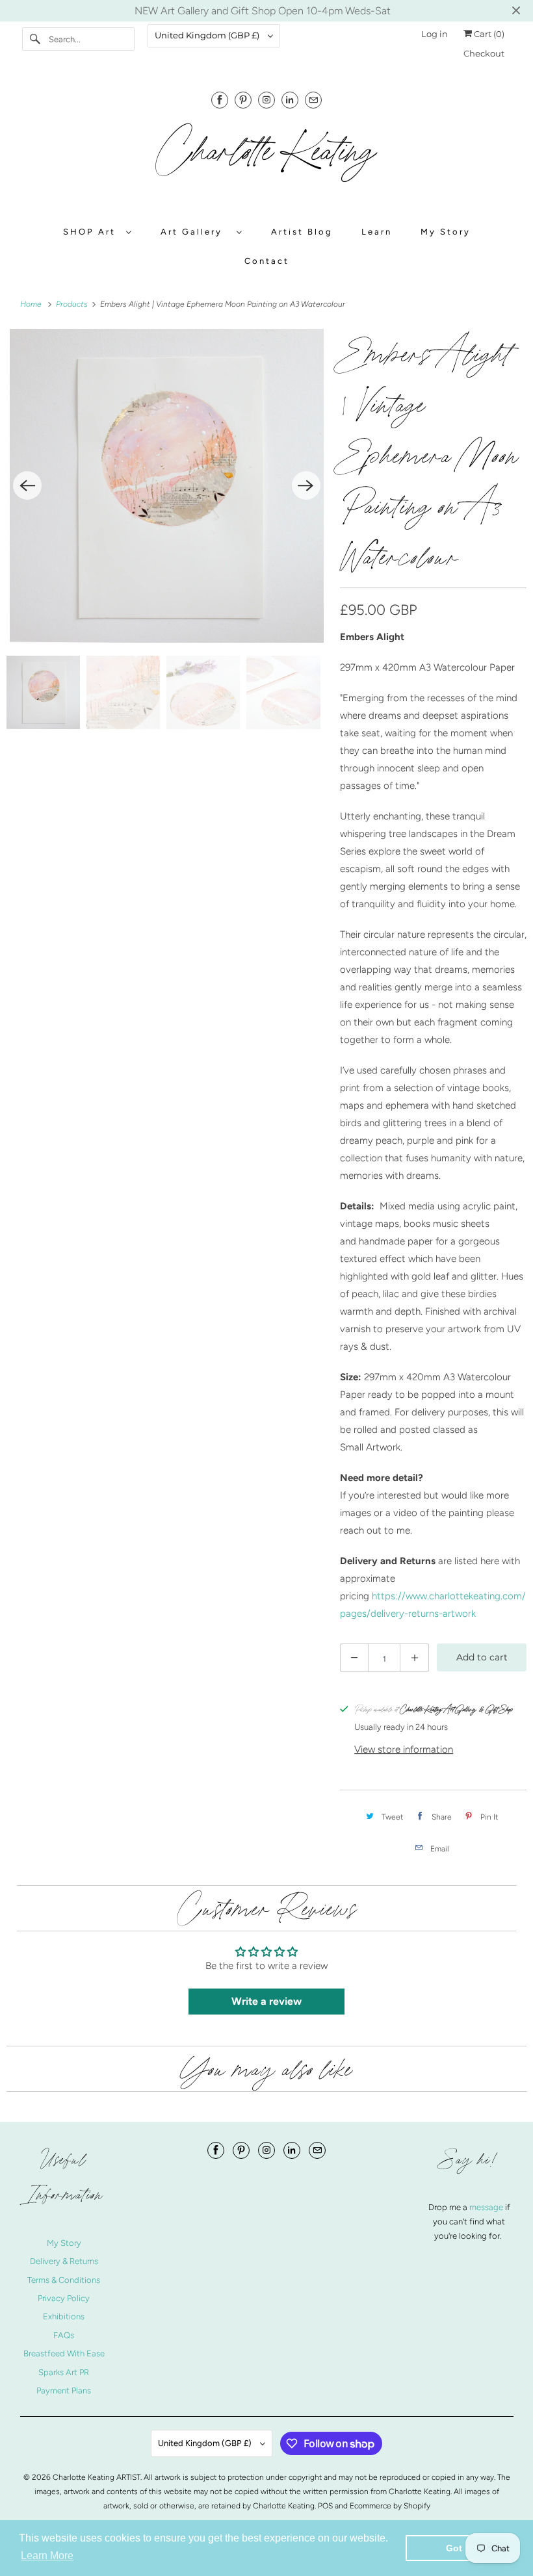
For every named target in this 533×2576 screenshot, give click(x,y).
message (487, 2207)
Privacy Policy (64, 2298)
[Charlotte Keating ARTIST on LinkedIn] (290, 100)
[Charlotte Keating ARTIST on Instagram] (266, 100)
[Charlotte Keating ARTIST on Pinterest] (243, 100)
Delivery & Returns (64, 2261)
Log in (435, 34)
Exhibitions (64, 2316)
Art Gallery (195, 232)
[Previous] (27, 485)
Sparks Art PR (64, 2372)
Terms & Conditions (64, 2280)
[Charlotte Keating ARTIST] (267, 159)
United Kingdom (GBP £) (208, 35)
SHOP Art (91, 232)
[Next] (306, 485)
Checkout (484, 53)
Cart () (488, 34)
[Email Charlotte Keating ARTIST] (313, 100)
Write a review (266, 2001)
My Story (446, 232)
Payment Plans (64, 2390)
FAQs (64, 2335)
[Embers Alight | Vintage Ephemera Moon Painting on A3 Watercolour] (167, 486)
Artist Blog (302, 232)
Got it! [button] (460, 2548)
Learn (377, 232)
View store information (404, 1749)
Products (73, 304)
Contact (267, 261)
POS (325, 2506)
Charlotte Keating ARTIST (97, 2477)
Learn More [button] (47, 2556)
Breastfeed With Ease (64, 2353)
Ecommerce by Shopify (390, 2506)
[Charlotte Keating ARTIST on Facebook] (220, 100)
